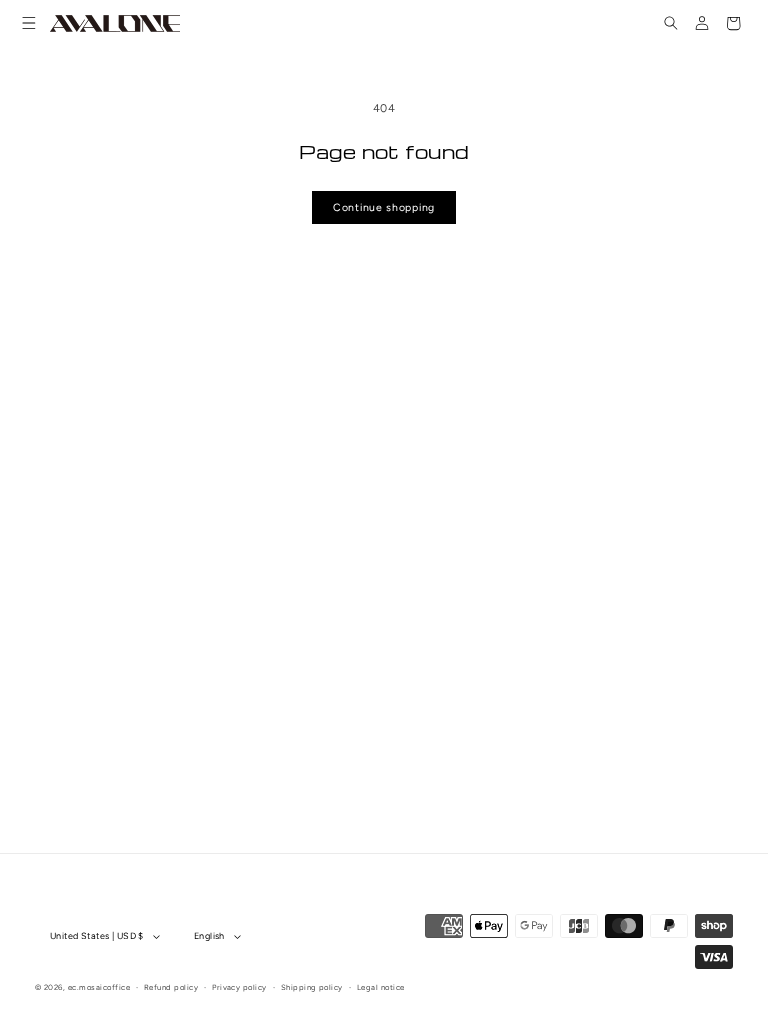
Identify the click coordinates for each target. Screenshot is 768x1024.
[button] (29, 23)
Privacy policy (239, 987)
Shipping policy (312, 987)
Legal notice (381, 987)
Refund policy (171, 987)
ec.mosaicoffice (99, 987)
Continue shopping (384, 207)
